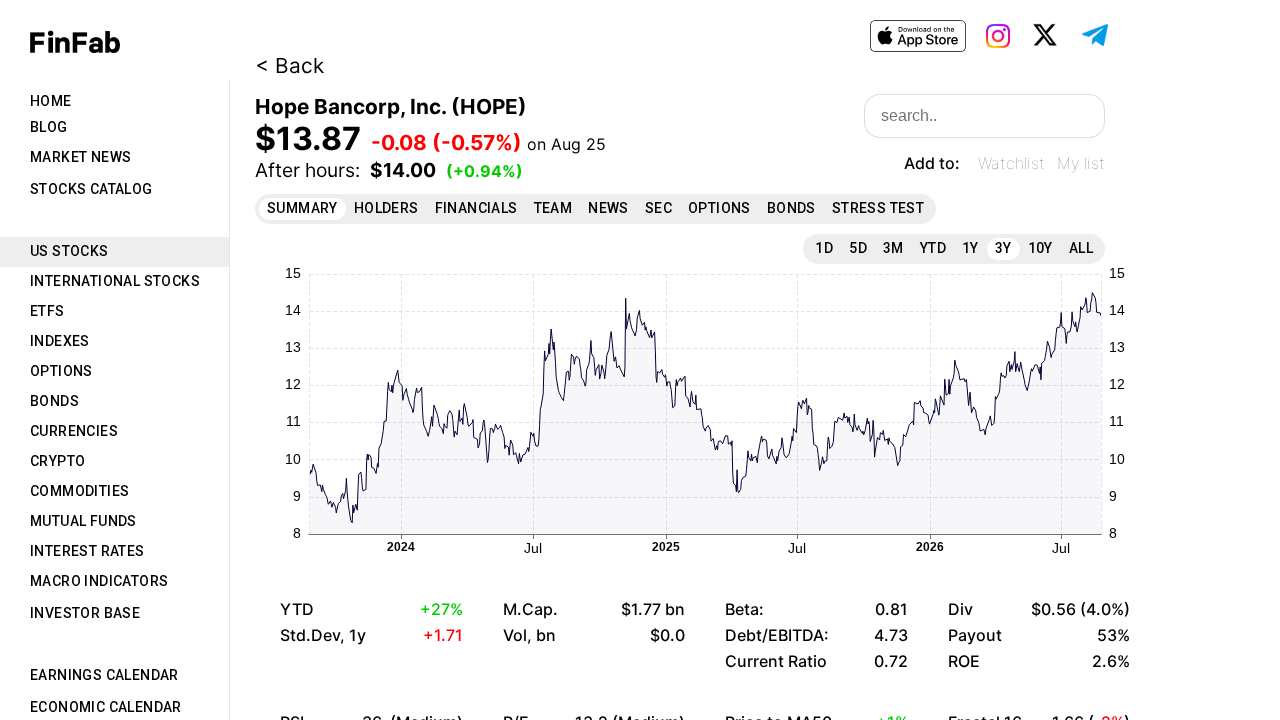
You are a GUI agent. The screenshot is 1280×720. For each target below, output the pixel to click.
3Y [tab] (1003, 248)
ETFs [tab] (47, 311)
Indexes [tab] (60, 341)
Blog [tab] (49, 127)
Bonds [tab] (54, 401)
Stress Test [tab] (878, 208)
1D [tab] (824, 248)
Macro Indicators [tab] (99, 581)
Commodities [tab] (79, 491)
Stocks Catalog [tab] (91, 189)
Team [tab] (553, 208)
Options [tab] (61, 371)
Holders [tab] (386, 208)
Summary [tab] (302, 208)
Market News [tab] (80, 157)
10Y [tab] (1040, 248)
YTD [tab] (933, 248)
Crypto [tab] (57, 461)
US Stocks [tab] (69, 251)
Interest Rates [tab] (87, 551)
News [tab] (608, 208)
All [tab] (1081, 248)
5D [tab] (858, 248)
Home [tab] (51, 101)
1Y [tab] (970, 248)
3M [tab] (893, 248)
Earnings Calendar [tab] (104, 675)
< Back (289, 65)
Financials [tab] (476, 208)
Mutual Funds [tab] (83, 521)
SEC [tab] (658, 208)
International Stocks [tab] (115, 281)
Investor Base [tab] (85, 613)
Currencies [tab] (74, 431)
